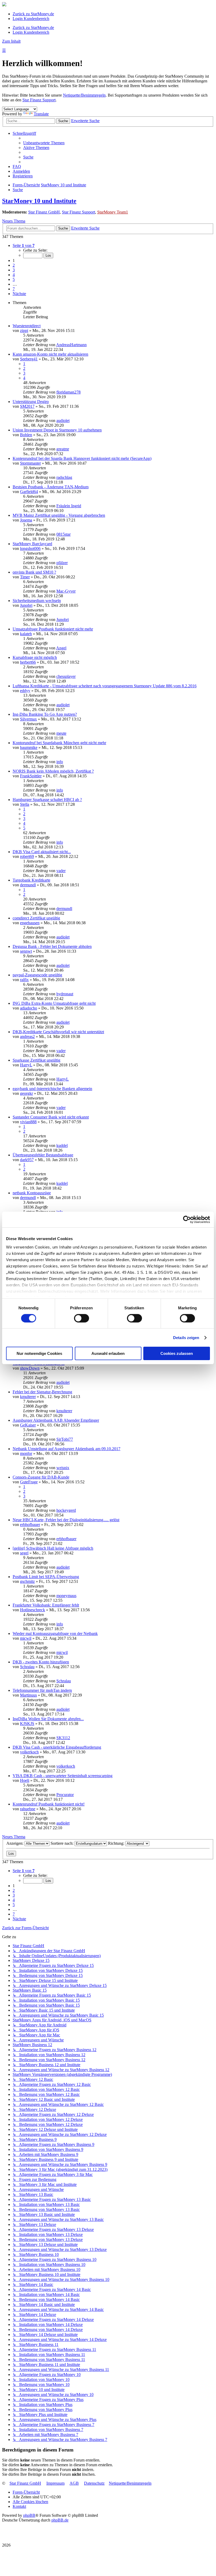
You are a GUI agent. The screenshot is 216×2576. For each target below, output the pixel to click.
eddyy (25, 691)
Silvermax (28, 719)
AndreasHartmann (71, 345)
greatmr (63, 449)
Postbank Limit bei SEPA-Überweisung (46, 1577)
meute (61, 733)
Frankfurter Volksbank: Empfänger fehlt (46, 1605)
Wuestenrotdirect (27, 326)
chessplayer (66, 676)
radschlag (64, 477)
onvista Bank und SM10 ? (34, 572)
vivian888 (28, 1122)
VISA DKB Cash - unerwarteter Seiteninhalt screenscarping (63, 1776)
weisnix (63, 1468)
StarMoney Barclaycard (32, 544)
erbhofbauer (30, 1525)
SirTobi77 (65, 1439)
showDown (30, 1368)
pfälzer (62, 563)
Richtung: (117, 1843)
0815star (63, 534)
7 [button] (14, 289)
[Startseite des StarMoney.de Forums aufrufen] (4, 5)
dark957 (27, 1160)
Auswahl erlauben (108, 1353)
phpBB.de (60, 2520)
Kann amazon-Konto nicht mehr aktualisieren (50, 354)
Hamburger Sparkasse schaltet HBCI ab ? (47, 800)
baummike (29, 747)
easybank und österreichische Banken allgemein (52, 1089)
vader (61, 871)
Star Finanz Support (39, 100)
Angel (61, 648)
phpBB (29, 2515)
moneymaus (66, 1596)
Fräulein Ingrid (69, 506)
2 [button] (14, 265)
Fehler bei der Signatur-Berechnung (42, 1392)
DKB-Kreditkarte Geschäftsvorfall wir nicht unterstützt (58, 1032)
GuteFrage (29, 1482)
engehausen (30, 923)
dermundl (28, 885)
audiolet (63, 421)
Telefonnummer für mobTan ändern (42, 1690)
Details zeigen (186, 1338)
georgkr (26, 1093)
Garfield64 (29, 492)
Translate (41, 114)
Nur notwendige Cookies (39, 1353)
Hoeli (25, 1780)
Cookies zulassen (177, 1353)
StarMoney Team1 (113, 212)
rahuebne (28, 1809)
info (60, 762)
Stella (25, 804)
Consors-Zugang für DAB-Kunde (41, 1477)
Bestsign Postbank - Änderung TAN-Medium (51, 487)
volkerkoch (29, 1752)
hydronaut (65, 994)
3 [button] (14, 270)
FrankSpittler (31, 776)
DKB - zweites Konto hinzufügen (41, 1662)
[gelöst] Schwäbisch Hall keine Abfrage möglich (53, 1548)
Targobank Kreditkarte (31, 880)
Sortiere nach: (63, 1843)
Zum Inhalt (11, 41)
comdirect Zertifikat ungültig (36, 918)
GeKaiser (28, 1425)
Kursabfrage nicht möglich (35, 657)
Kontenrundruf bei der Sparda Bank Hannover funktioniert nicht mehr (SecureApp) (82, 458)
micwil (26, 1638)
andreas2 (27, 1036)
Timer (25, 577)
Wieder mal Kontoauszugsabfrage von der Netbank (55, 1633)
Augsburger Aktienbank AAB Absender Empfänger (56, 1420)
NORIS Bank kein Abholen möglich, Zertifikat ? (53, 771)
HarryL (26, 1065)
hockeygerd (66, 1510)
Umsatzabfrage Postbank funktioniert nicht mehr (53, 629)
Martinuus (28, 1695)
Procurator (65, 1795)
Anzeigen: (15, 1843)
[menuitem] (44, 143)
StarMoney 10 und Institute (39, 201)
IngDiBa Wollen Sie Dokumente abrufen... (48, 1719)
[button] (24, 245)
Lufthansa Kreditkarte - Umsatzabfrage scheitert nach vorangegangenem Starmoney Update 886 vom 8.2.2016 (105, 686)
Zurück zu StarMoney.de (33, 14)
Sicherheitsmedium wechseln (37, 601)
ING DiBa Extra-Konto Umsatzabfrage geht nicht (54, 1003)
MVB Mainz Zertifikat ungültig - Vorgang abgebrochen (59, 515)
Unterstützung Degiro (31, 402)
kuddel (62, 1145)
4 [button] (14, 275)
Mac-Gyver (66, 591)
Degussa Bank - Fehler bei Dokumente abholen (52, 946)
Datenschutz (94, 2483)
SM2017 (27, 406)
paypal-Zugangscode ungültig (37, 975)
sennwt (26, 951)
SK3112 (63, 1738)
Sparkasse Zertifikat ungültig (36, 1060)
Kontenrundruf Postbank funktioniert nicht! (49, 1804)
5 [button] (14, 279)
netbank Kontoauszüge (32, 1193)
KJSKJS (27, 1724)
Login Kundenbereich (31, 19)
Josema (26, 520)
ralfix (24, 980)
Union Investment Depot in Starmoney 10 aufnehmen (57, 430)
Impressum (55, 2483)
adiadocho (29, 1008)
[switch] (82, 1318)
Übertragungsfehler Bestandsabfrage (43, 1155)
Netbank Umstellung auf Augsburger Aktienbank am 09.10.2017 (67, 1449)
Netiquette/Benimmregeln (84, 95)
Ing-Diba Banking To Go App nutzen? (45, 714)
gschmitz (27, 1581)
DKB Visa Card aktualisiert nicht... (42, 852)
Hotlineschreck (33, 1610)
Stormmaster (30, 463)
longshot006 (30, 548)
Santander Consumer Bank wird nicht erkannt (51, 1117)
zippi (24, 330)
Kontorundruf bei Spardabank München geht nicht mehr (59, 743)
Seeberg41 (29, 359)
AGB (74, 2483)
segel (24, 1553)
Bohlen (26, 435)
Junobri (26, 605)
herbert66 (28, 662)
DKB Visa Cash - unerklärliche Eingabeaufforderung (57, 1747)
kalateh (26, 634)
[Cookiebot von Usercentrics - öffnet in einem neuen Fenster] (187, 1220)
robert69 (27, 856)
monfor (26, 1453)
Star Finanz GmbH (44, 212)
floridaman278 (68, 392)
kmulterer (28, 1397)
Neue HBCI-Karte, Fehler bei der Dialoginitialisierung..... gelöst (66, 1520)
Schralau (27, 1667)
